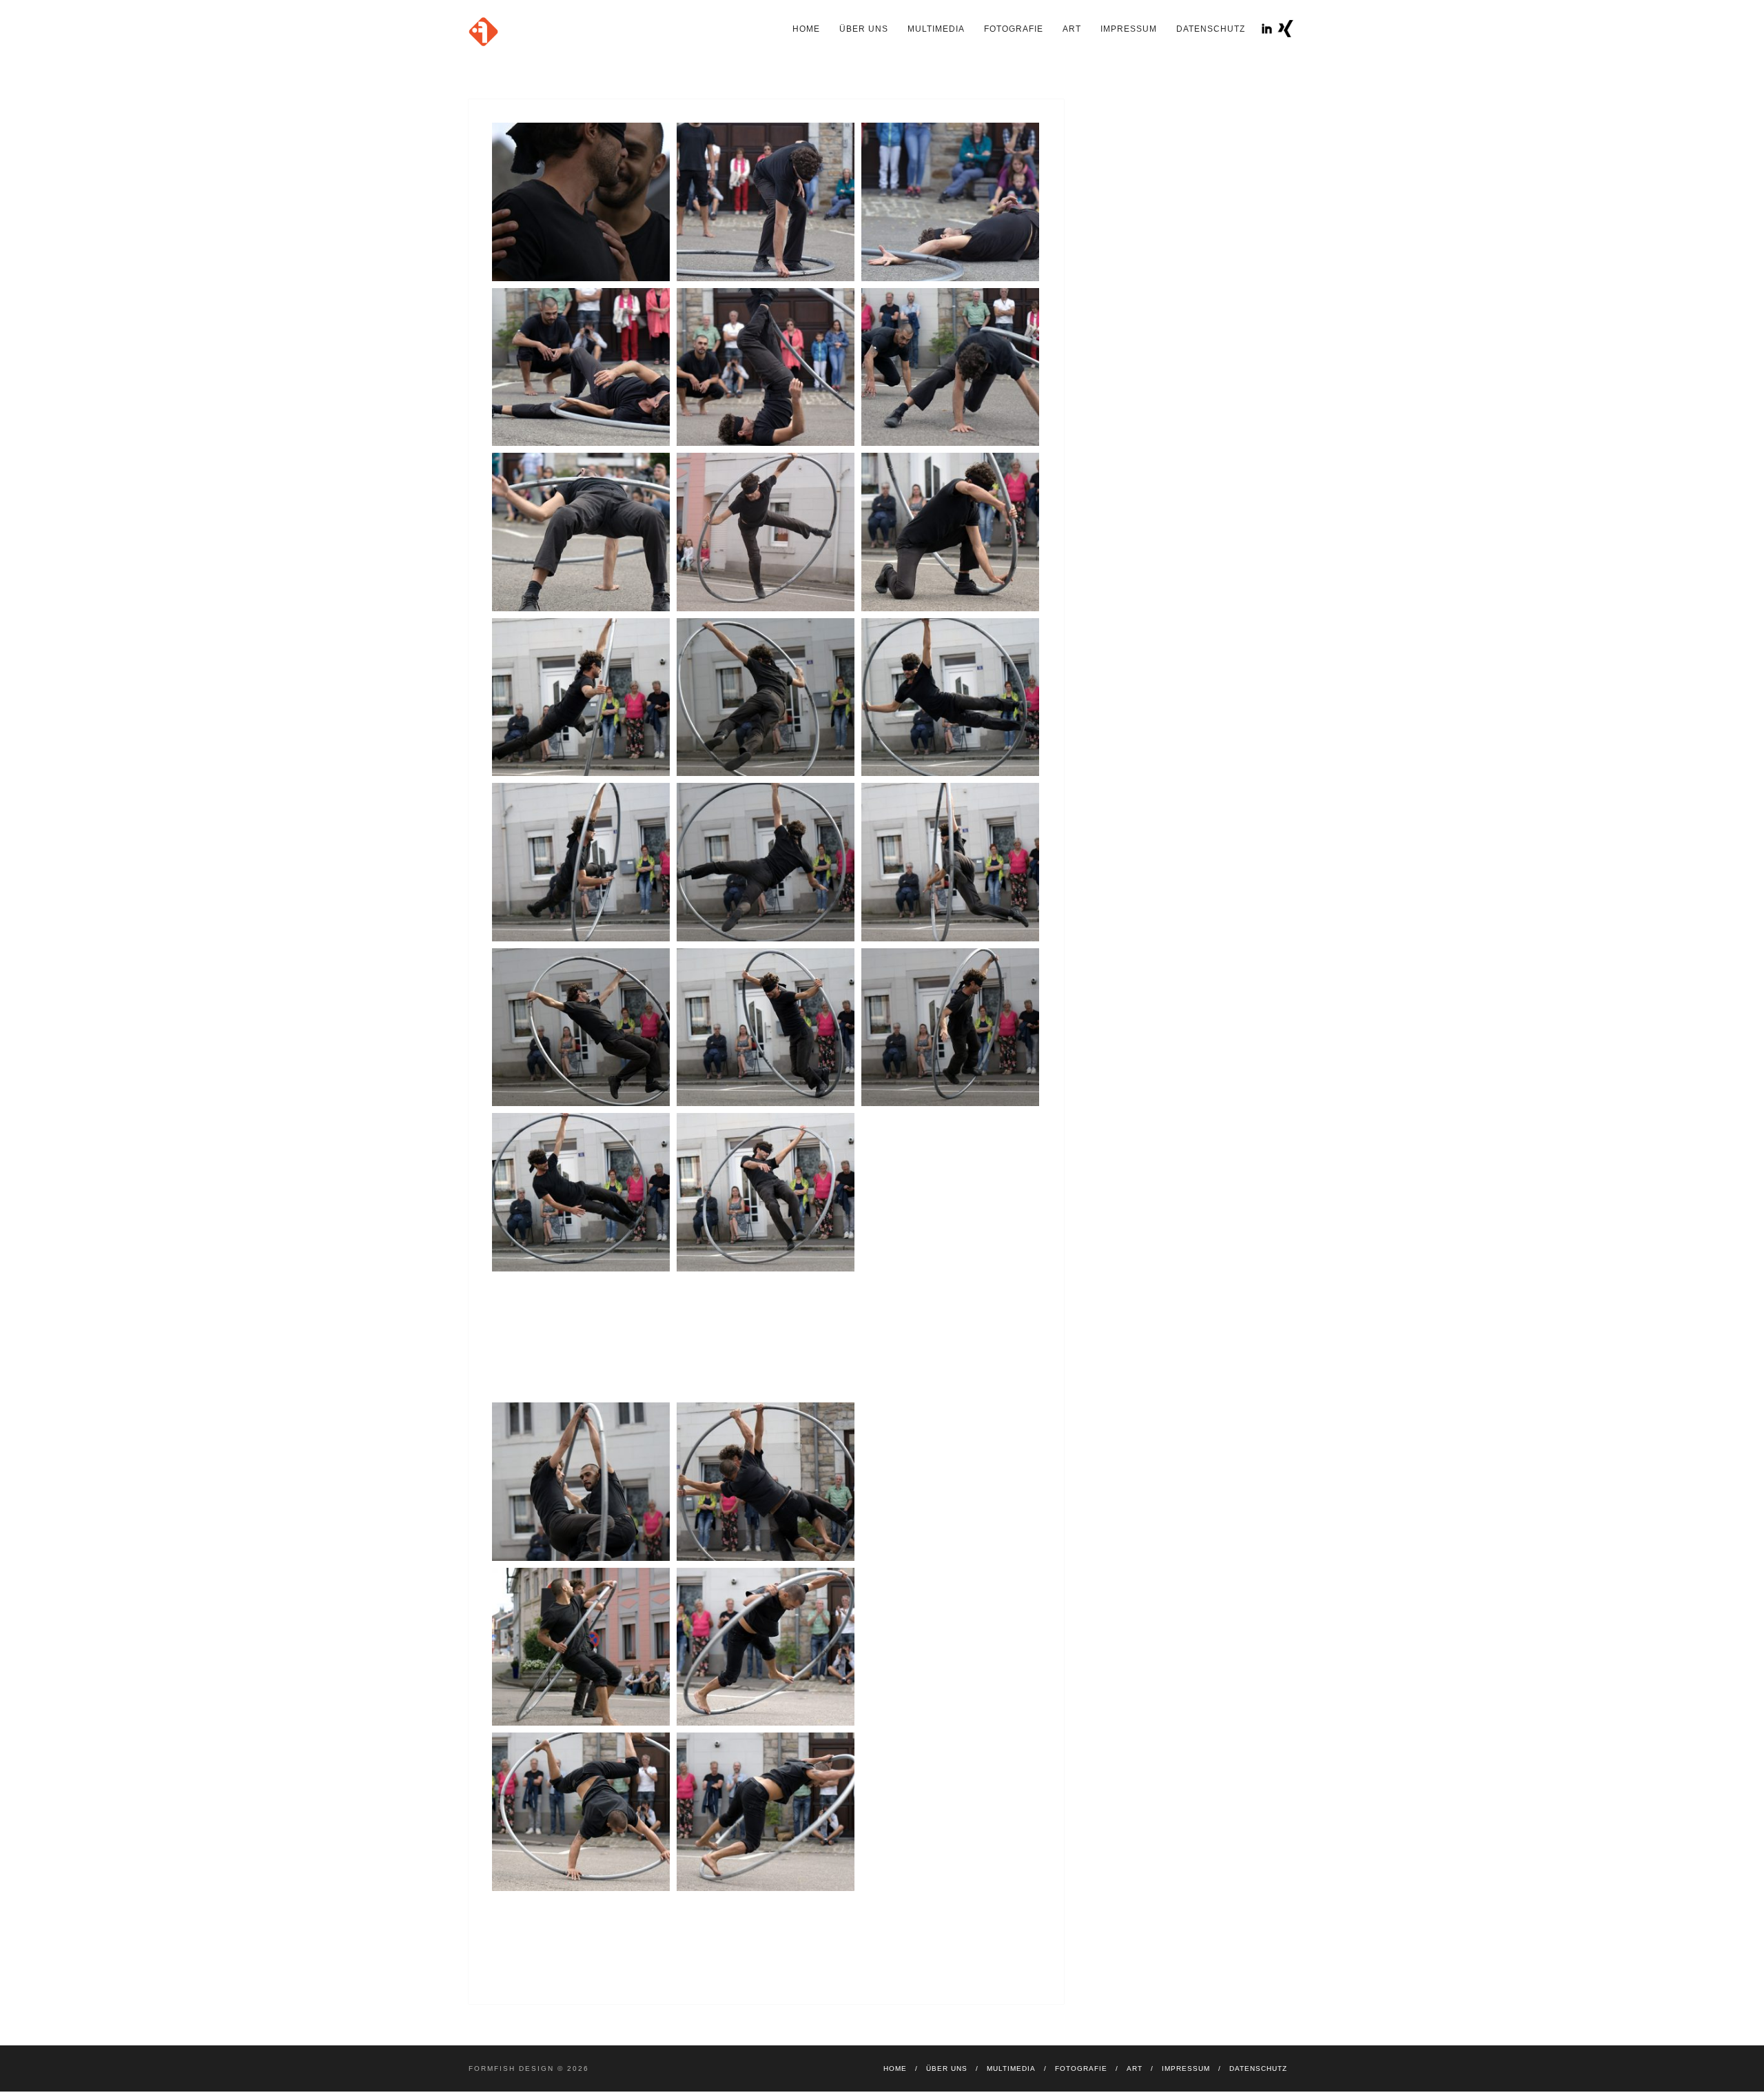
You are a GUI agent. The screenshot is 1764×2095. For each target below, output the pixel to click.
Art (1072, 29)
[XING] (1285, 29)
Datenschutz (1211, 29)
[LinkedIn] (1267, 29)
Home (806, 29)
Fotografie (1014, 29)
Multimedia (936, 29)
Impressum (1129, 29)
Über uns (864, 29)
